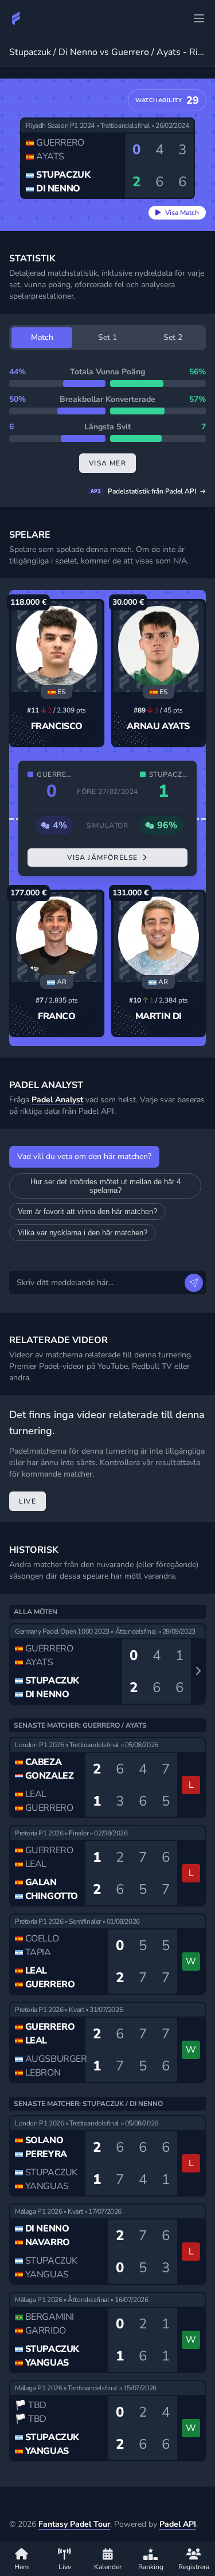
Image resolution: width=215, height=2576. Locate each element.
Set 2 (173, 337)
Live (28, 1501)
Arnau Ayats (158, 726)
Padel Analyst (57, 1100)
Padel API (178, 2524)
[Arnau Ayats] (159, 647)
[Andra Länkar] (199, 18)
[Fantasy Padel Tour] (16, 18)
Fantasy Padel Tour (74, 2524)
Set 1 (107, 337)
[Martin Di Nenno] (159, 937)
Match (42, 337)
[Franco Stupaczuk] (57, 937)
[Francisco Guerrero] (57, 647)
